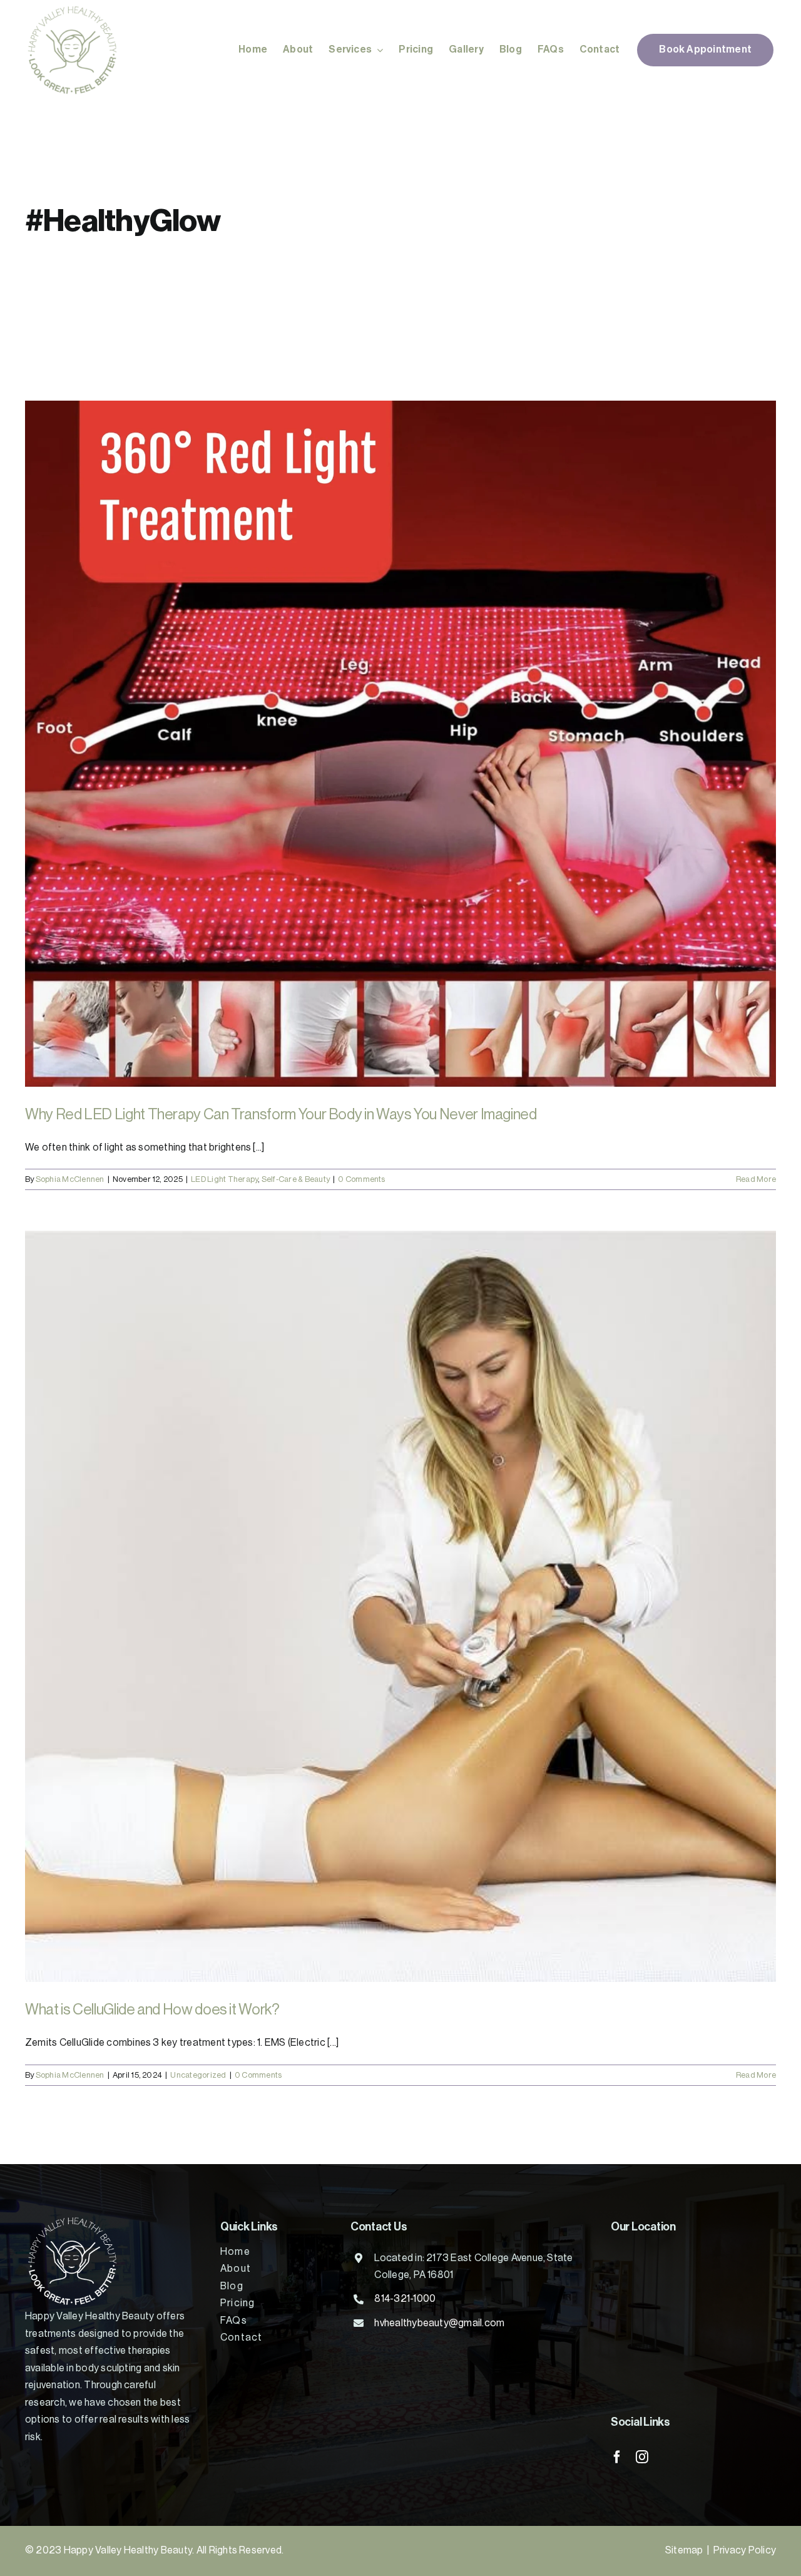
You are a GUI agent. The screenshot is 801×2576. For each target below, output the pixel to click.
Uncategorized (198, 2075)
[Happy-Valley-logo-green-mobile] (72, 8)
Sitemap (684, 2550)
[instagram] (642, 2457)
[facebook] (617, 2457)
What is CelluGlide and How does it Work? (152, 2009)
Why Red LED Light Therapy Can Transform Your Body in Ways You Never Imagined (281, 1114)
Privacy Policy (745, 2550)
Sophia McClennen (70, 1179)
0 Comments (361, 1179)
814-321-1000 (405, 2299)
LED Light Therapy (224, 1179)
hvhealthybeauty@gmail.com (439, 2323)
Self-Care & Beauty (296, 1179)
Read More (756, 1179)
